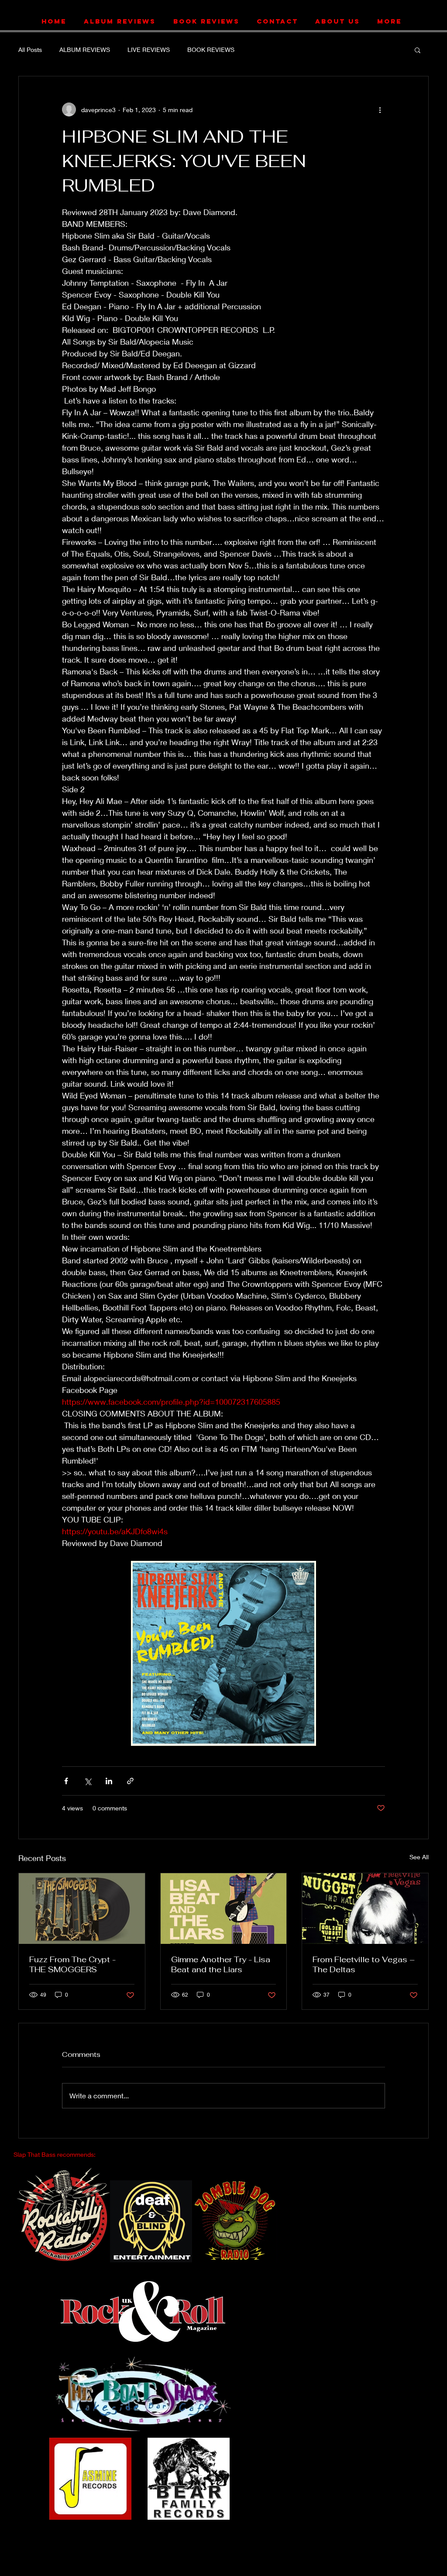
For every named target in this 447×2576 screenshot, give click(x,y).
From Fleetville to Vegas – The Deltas (364, 1964)
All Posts (30, 50)
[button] (418, 50)
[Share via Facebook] (66, 1781)
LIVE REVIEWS (149, 50)
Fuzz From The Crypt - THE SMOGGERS (72, 1964)
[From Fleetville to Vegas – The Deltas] (365, 1909)
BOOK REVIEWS (211, 50)
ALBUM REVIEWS (85, 50)
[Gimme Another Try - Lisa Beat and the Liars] (224, 1909)
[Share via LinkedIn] (109, 1781)
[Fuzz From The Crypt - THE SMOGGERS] (82, 1909)
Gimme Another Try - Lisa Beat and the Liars (221, 1964)
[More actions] (380, 109)
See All (419, 1857)
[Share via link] (130, 1781)
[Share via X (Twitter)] (88, 1781)
